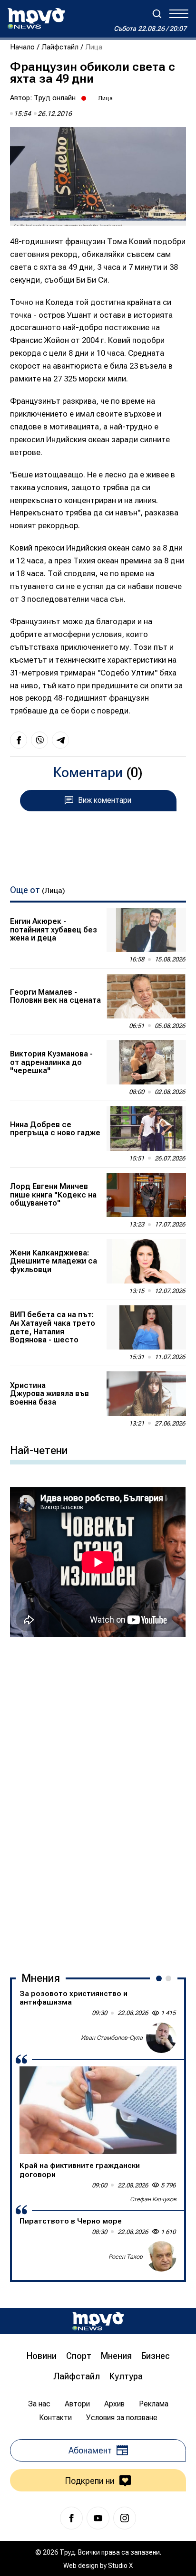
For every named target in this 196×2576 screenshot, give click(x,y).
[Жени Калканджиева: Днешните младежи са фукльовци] (146, 1261)
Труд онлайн (55, 98)
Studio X (120, 2566)
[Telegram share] (60, 740)
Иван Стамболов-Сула (112, 2038)
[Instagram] (125, 2518)
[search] (157, 14)
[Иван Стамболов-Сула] (161, 2038)
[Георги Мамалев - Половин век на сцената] (146, 996)
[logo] (36, 19)
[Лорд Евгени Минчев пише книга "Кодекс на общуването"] (146, 1195)
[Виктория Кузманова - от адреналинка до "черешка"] (146, 1063)
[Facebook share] (19, 740)
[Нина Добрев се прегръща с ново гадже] (146, 1129)
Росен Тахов (126, 2257)
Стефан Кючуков (153, 2199)
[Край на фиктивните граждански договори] (98, 2110)
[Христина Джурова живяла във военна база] (146, 1394)
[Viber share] (39, 740)
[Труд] (98, 2321)
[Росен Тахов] (161, 2256)
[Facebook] (71, 2518)
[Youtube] (98, 2518)
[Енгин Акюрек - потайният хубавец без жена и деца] (146, 930)
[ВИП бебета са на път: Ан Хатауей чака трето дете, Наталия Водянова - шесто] (146, 1328)
